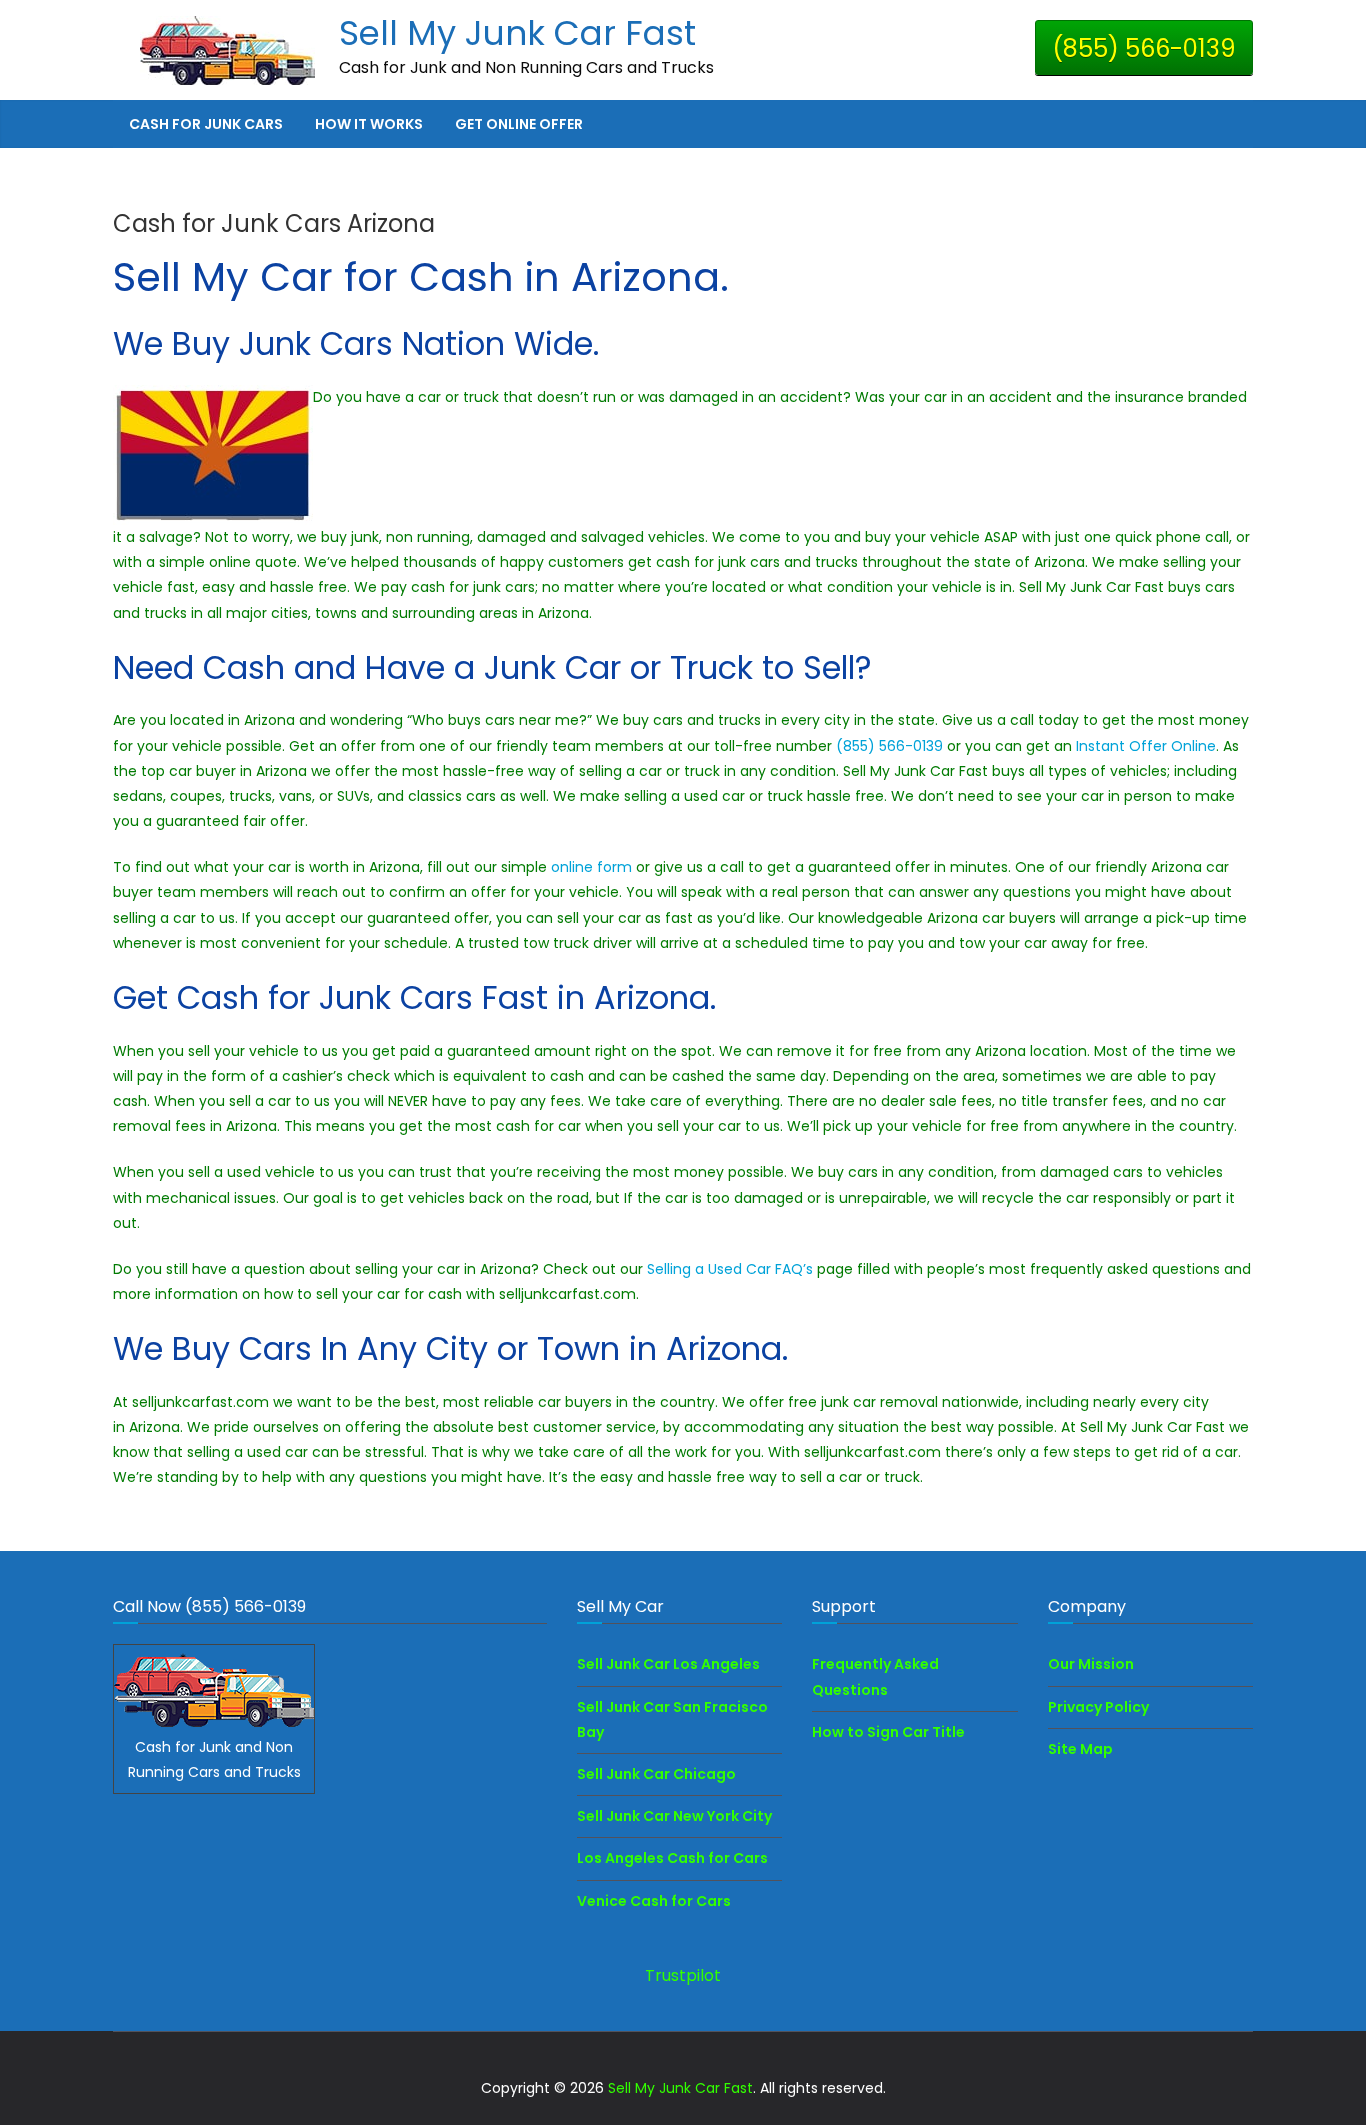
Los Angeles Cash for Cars (672, 1858)
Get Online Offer (519, 124)
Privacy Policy (1098, 1707)
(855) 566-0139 (1144, 48)
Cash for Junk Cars (206, 124)
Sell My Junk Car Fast (517, 33)
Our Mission (1091, 1664)
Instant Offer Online (1146, 746)
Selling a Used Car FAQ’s (730, 1269)
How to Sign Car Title (888, 1732)
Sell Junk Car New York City (674, 1816)
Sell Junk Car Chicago (656, 1774)
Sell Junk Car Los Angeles (668, 1664)
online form (593, 867)
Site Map (1080, 1749)
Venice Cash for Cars (654, 1901)
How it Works (369, 124)
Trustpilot (683, 1975)
